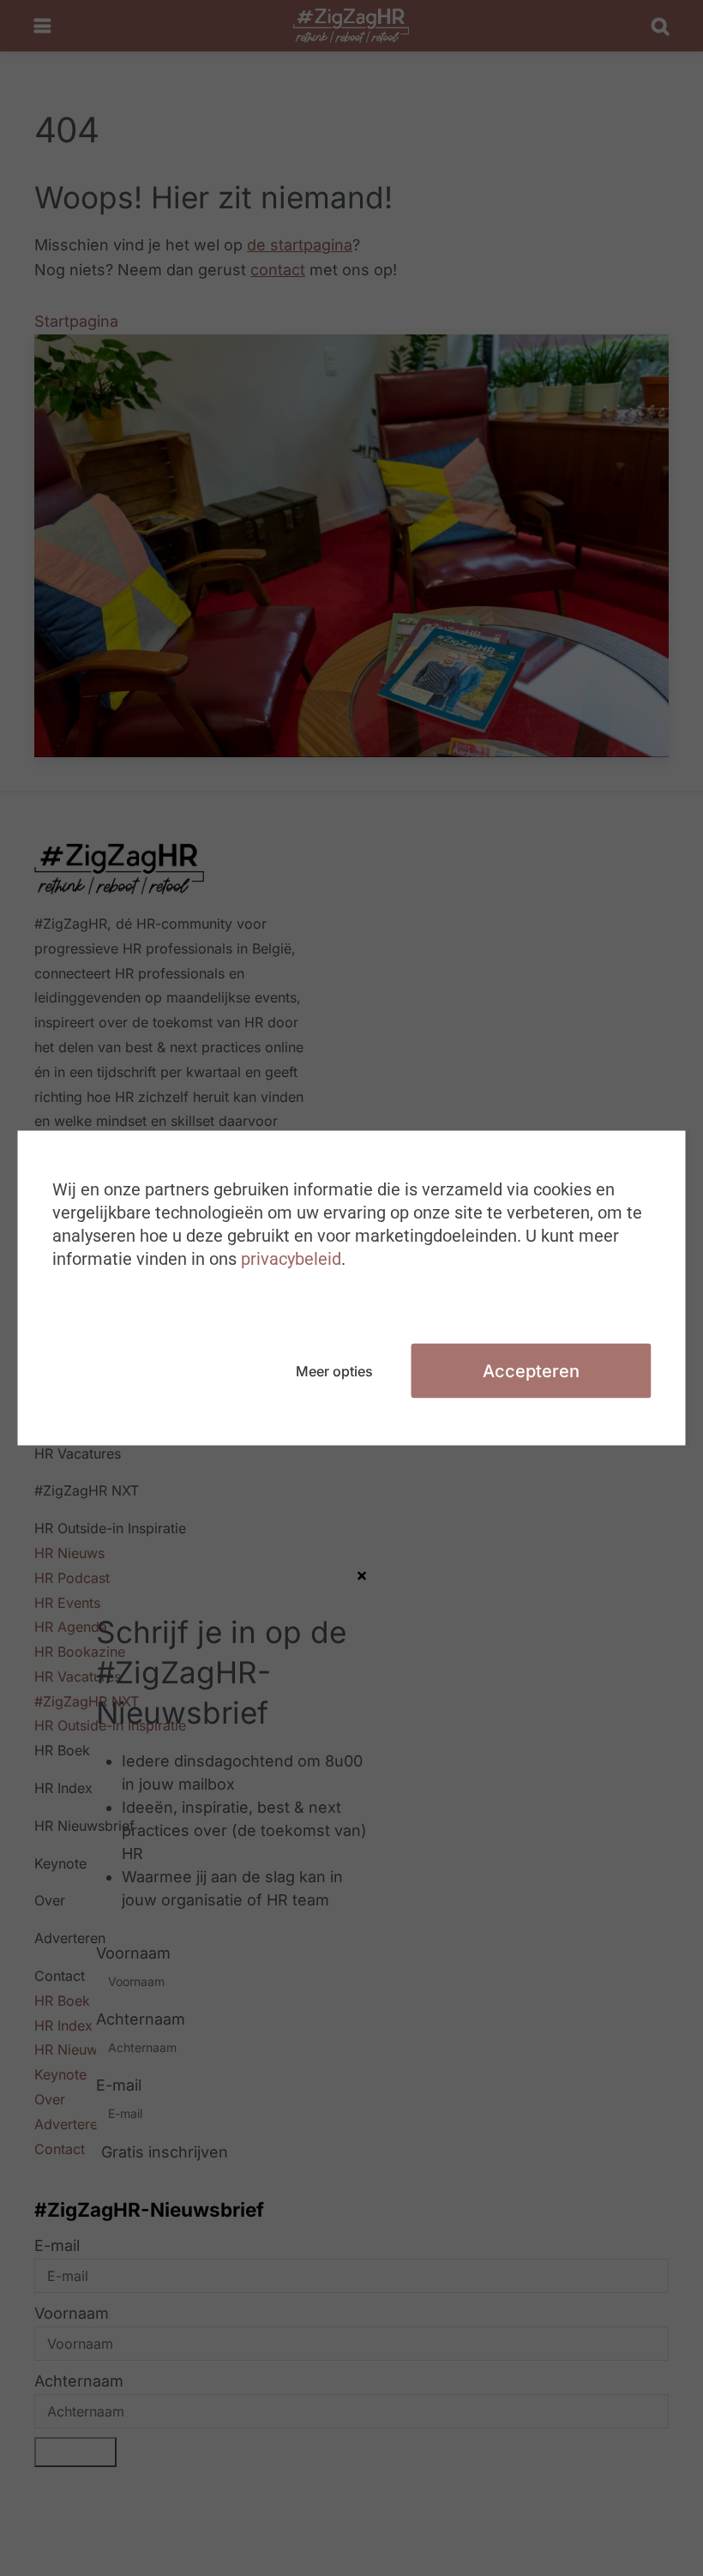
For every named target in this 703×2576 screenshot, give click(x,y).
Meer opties (334, 1371)
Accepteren (531, 1371)
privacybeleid (291, 1259)
